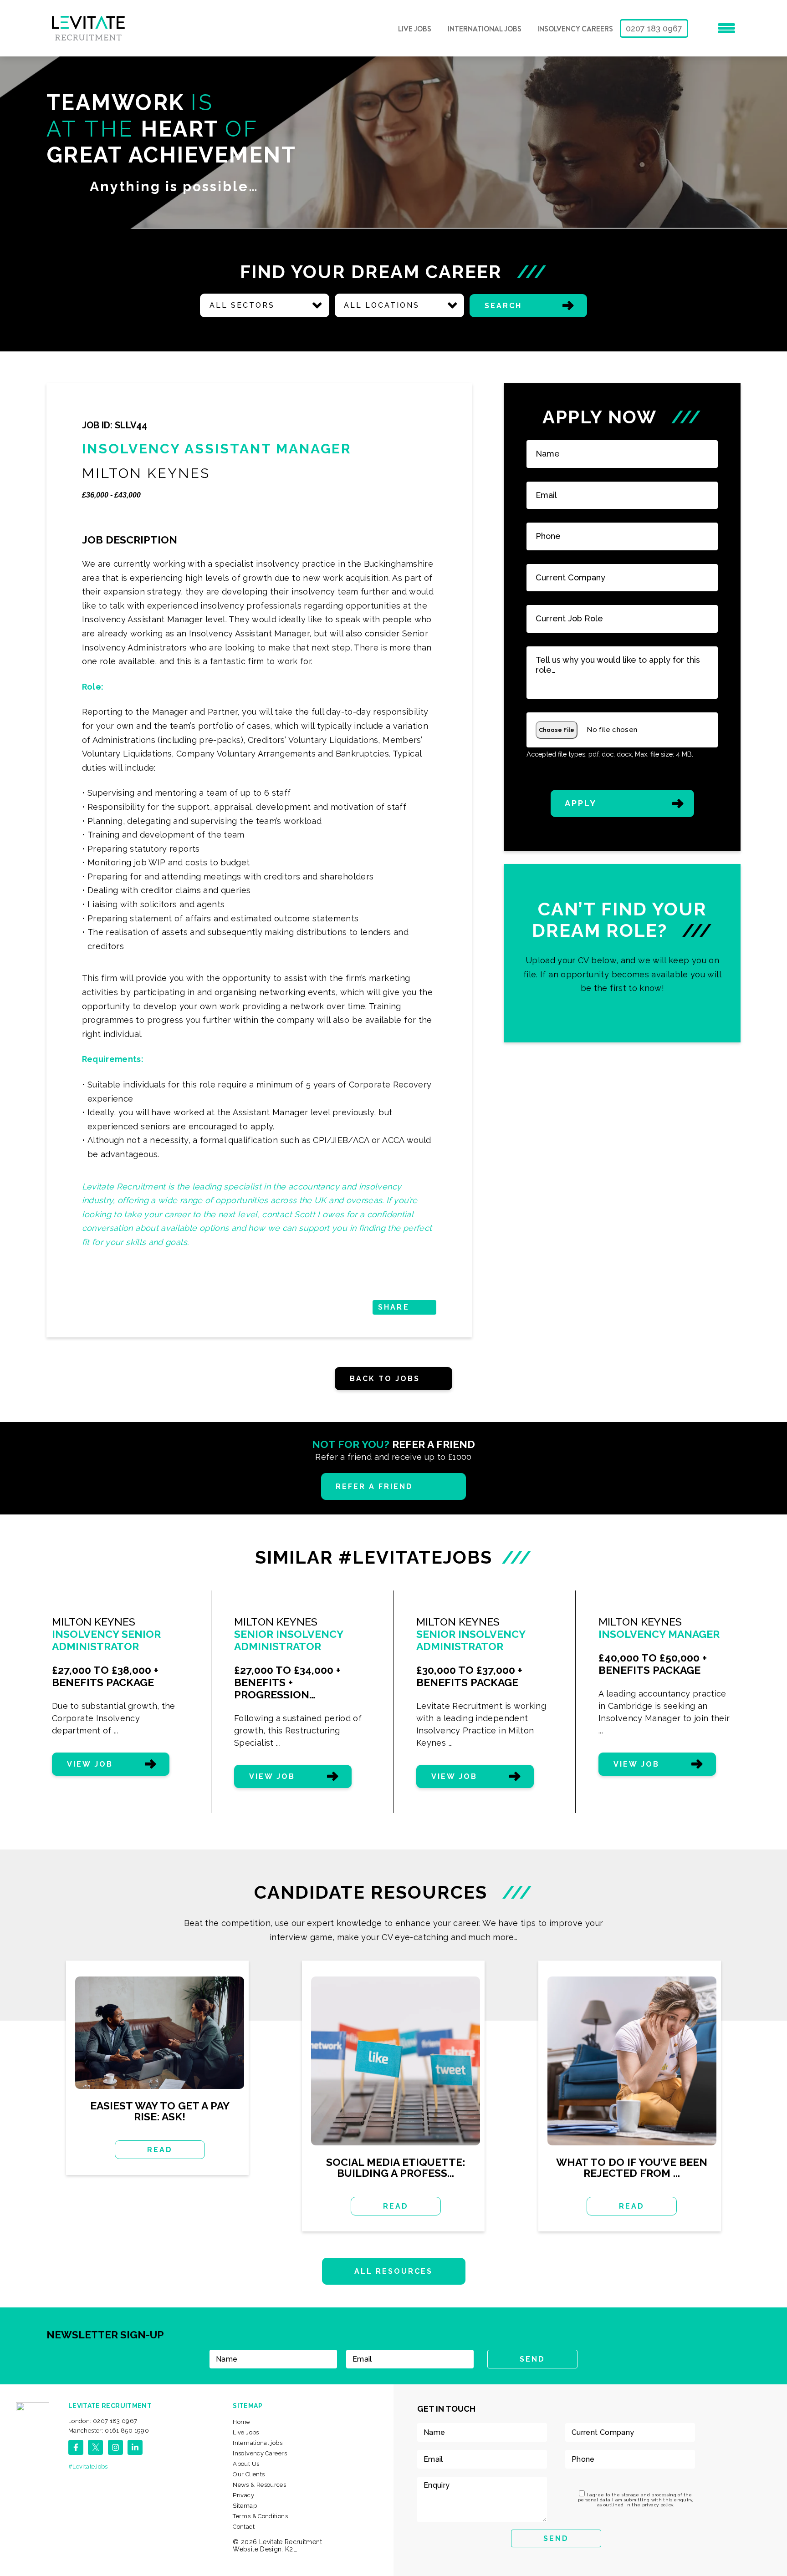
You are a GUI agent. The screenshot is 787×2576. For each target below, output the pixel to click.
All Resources (394, 2271)
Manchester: (109, 2431)
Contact (244, 2527)
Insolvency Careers (575, 29)
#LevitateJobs (88, 2467)
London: (103, 2421)
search (503, 306)
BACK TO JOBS (385, 1379)
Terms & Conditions (260, 2516)
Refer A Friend (375, 1486)
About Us (246, 2464)
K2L (291, 2549)
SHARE (393, 1307)
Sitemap (245, 2506)
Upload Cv (622, 953)
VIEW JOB (90, 1764)
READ (160, 2150)
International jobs (485, 29)
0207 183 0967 (654, 28)
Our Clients (249, 2474)
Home (241, 2422)
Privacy (243, 2495)
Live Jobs (415, 29)
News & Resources (259, 2485)
